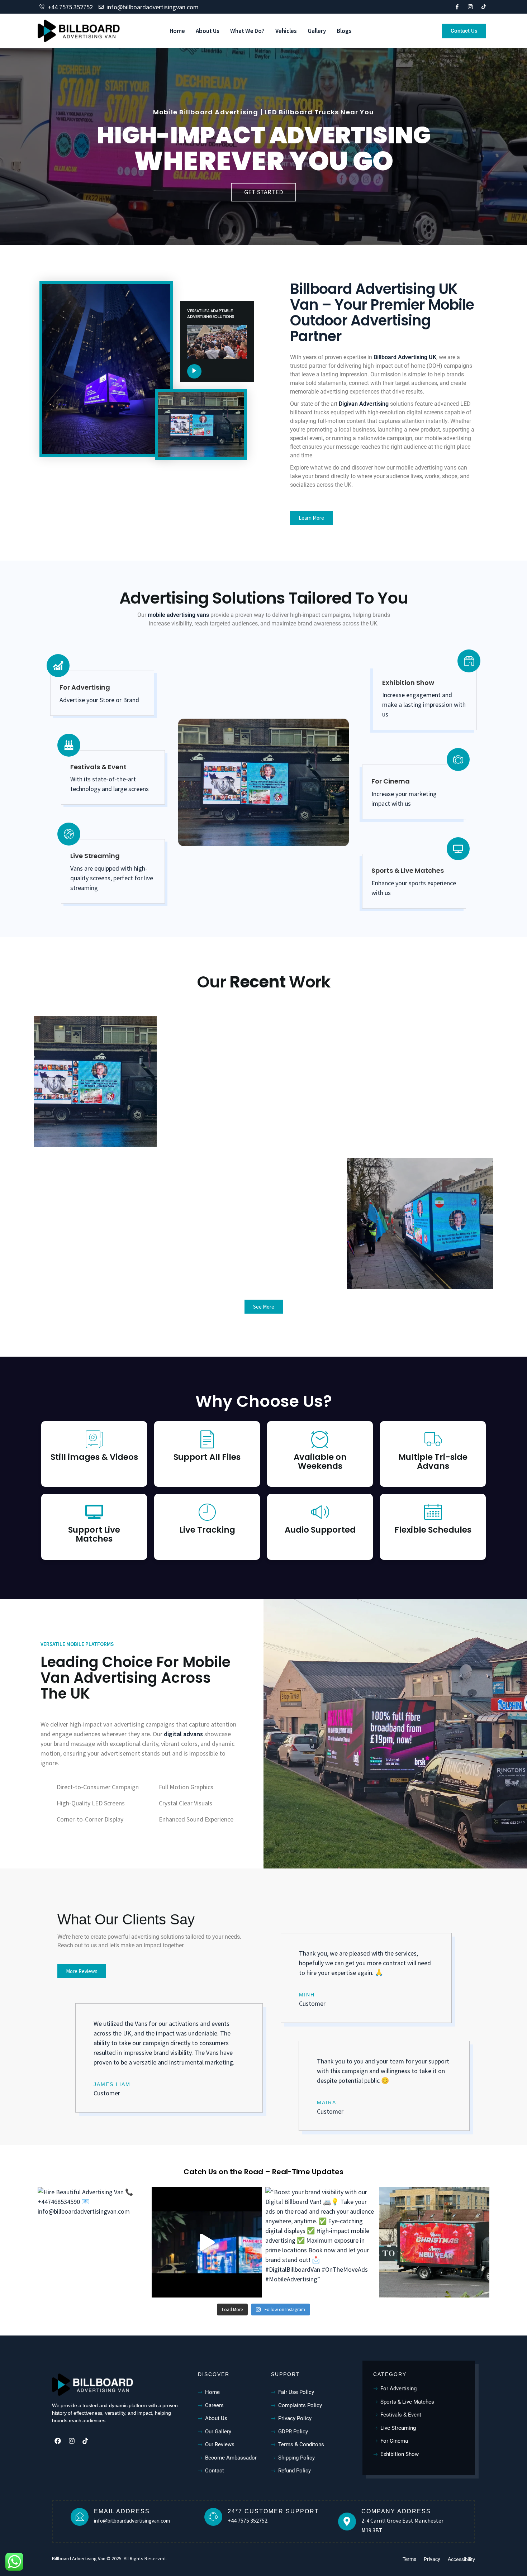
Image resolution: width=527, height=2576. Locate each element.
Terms (409, 2559)
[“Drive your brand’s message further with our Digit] (207, 2242)
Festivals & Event (98, 767)
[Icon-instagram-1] (470, 7)
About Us (208, 31)
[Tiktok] (484, 7)
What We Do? (247, 31)
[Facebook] (58, 2441)
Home (177, 31)
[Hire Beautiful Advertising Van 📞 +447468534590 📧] (93, 2242)
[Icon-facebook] (457, 7)
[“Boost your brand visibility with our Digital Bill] (321, 2242)
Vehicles (286, 31)
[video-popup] (194, 371)
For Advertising (85, 687)
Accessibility (461, 2559)
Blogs (344, 31)
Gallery (317, 31)
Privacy (432, 2559)
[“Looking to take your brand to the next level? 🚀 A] (435, 2242)
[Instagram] (71, 2441)
